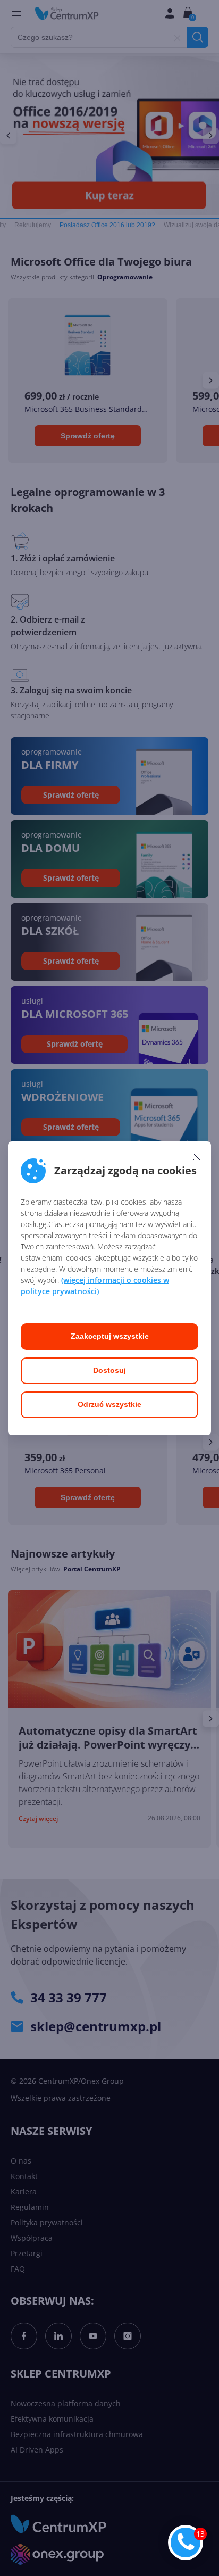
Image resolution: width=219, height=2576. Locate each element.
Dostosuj (109, 1370)
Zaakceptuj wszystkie (110, 1336)
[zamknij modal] (197, 1157)
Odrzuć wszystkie (109, 1404)
